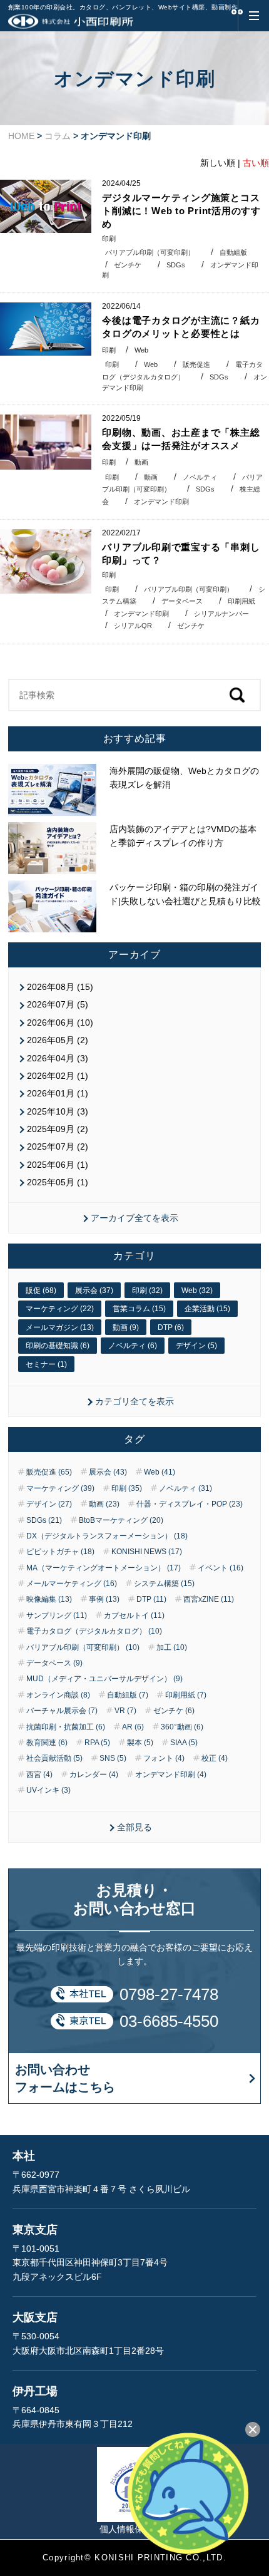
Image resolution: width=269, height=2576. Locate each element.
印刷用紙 (241, 601)
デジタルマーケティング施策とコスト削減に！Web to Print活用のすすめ (181, 211)
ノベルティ (200, 477)
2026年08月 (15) (60, 987)
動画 (141, 462)
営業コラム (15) (139, 1309)
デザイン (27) (49, 1504)
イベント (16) (221, 1568)
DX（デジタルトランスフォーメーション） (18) (107, 1536)
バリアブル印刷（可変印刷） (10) (83, 1647)
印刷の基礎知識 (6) (58, 1346)
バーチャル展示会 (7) (62, 1711)
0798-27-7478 (169, 1994)
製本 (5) (140, 1743)
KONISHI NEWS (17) (147, 1552)
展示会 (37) (94, 1291)
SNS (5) (113, 1758)
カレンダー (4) (94, 1775)
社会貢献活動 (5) (54, 1758)
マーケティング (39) (60, 1488)
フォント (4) (164, 1758)
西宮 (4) (39, 1775)
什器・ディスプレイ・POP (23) (190, 1504)
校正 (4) (215, 1758)
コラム (58, 136)
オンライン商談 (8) (58, 1695)
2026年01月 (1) (58, 1093)
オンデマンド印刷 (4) (171, 1775)
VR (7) (125, 1711)
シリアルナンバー (221, 614)
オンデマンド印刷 (161, 502)
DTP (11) (151, 1599)
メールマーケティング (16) (72, 1584)
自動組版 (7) (128, 1695)
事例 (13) (104, 1599)
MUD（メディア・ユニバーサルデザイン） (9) (104, 1679)
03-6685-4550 (169, 2021)
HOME (21, 136)
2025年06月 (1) (58, 1165)
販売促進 (196, 364)
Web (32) (197, 1291)
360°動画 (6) (182, 1727)
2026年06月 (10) (60, 1023)
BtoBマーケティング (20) (121, 1520)
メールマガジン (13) (60, 1327)
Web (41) (160, 1472)
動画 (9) (126, 1327)
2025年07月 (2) (58, 1146)
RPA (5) (97, 1743)
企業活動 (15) (207, 1309)
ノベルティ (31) (185, 1488)
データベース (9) (54, 1663)
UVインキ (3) (48, 1790)
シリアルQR (133, 626)
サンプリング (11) (57, 1615)
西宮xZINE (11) (209, 1599)
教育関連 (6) (47, 1743)
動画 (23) (104, 1504)
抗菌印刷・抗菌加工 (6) (66, 1727)
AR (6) (133, 1727)
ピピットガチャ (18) (60, 1552)
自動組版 (233, 252)
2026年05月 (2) (58, 1040)
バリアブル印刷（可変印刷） (150, 252)
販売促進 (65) (49, 1472)
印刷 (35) (127, 1488)
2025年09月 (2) (58, 1129)
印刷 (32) (147, 1291)
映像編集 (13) (49, 1599)
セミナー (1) (46, 1364)
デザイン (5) (196, 1346)
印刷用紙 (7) (186, 1695)
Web (141, 350)
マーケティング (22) (60, 1309)
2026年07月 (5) (58, 1004)
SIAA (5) (184, 1743)
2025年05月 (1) (58, 1182)
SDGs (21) (44, 1520)
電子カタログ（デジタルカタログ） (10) (94, 1631)
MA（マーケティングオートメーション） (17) (104, 1568)
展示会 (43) (108, 1472)
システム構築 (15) (164, 1584)
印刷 (109, 239)
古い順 (256, 163)
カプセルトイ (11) (134, 1615)
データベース (182, 601)
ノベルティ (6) (133, 1346)
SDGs (176, 265)
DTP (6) (171, 1327)
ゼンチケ (128, 265)
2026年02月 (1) (58, 1076)
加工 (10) (172, 1647)
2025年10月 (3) (58, 1111)
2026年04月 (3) (58, 1058)
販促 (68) (41, 1291)
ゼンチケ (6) (174, 1711)
